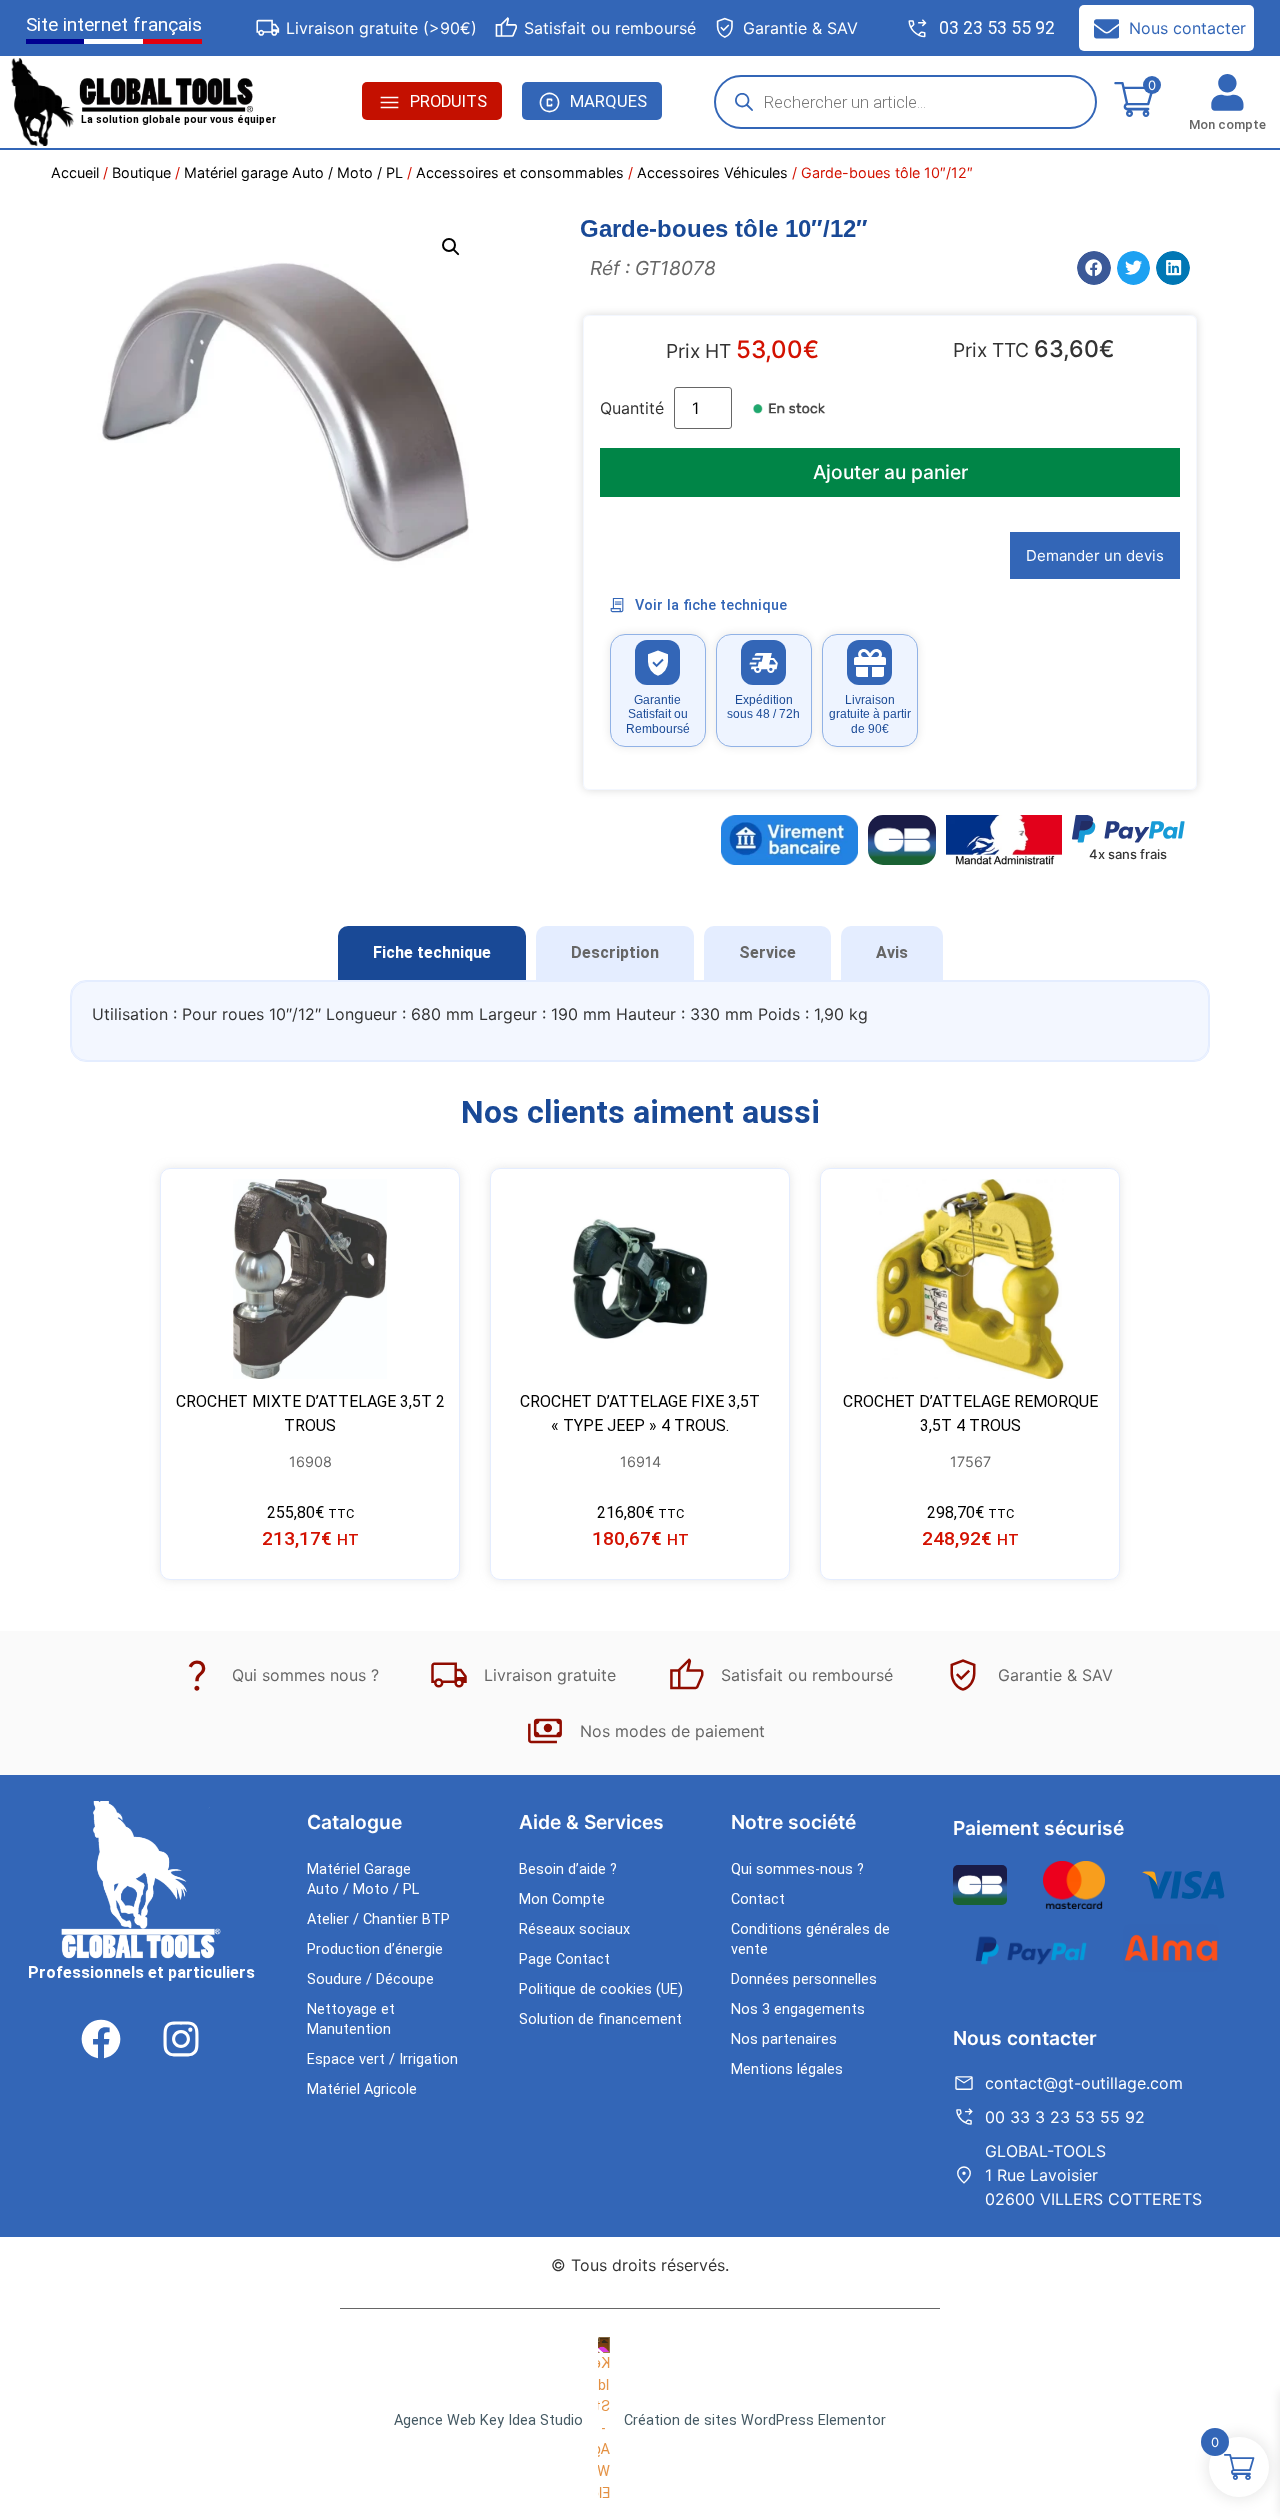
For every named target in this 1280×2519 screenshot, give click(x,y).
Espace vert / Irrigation (382, 2059)
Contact (758, 1899)
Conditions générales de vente (810, 1939)
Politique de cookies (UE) (601, 1989)
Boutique (141, 172)
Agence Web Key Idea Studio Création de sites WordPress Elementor (640, 2420)
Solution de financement (600, 2019)
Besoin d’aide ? (568, 1869)
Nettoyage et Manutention (351, 2019)
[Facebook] (101, 2039)
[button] (451, 247)
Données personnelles (804, 1979)
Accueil (75, 172)
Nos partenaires (784, 2039)
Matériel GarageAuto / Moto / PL (363, 1879)
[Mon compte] (1227, 92)
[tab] (432, 953)
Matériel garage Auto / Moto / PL (293, 172)
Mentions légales (787, 2069)
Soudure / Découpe (370, 1979)
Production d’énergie (375, 1949)
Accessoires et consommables (520, 172)
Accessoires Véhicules (712, 172)
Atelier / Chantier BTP (378, 1919)
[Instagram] (181, 2039)
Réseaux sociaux (574, 1929)
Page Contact (564, 1959)
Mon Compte (562, 1899)
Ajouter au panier (890, 472)
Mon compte (1227, 124)
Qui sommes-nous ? (797, 1869)
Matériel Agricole (362, 2089)
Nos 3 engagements (798, 2009)
